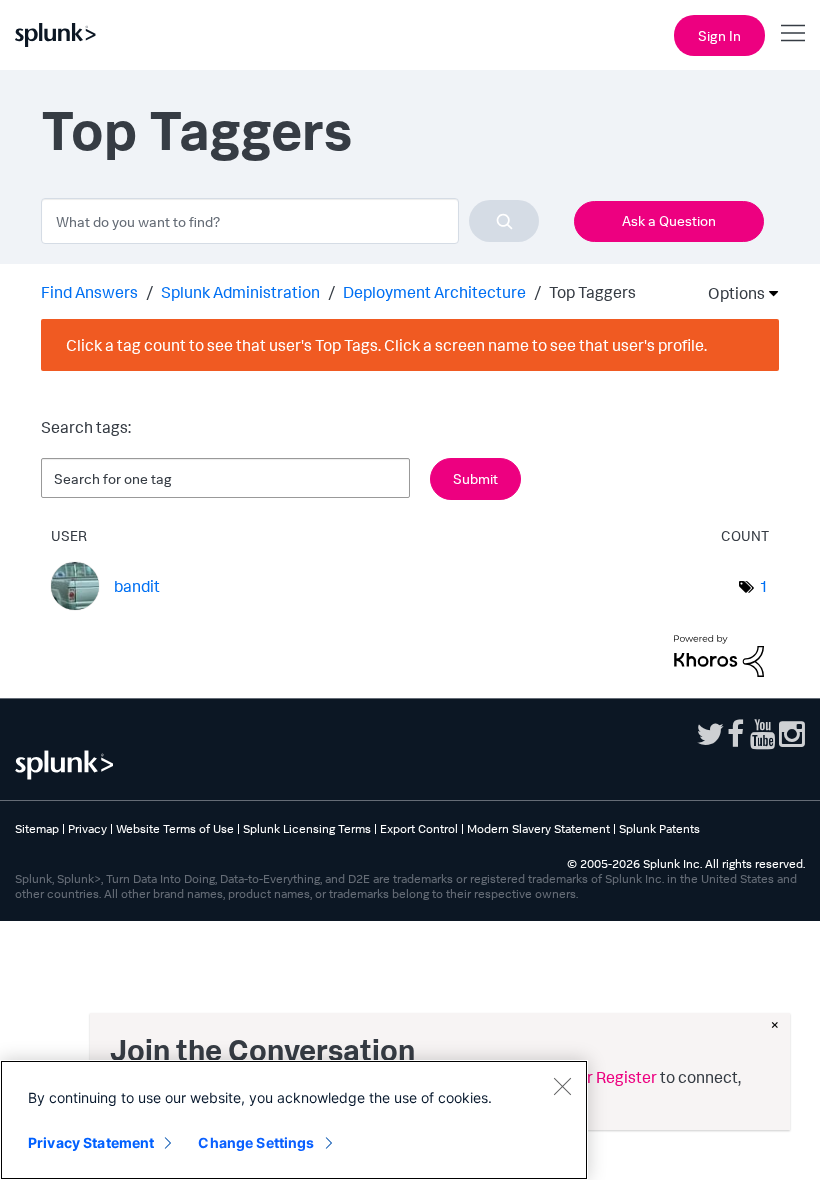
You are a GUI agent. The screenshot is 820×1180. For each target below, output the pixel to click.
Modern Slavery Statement (538, 828)
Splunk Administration (240, 292)
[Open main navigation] (793, 33)
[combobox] (290, 221)
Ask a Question (669, 220)
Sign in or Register (592, 1077)
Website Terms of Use (175, 828)
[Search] (504, 221)
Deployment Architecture (434, 292)
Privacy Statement (91, 1142)
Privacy (87, 828)
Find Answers (89, 292)
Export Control (419, 828)
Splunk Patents (659, 828)
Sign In (719, 35)
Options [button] (730, 293)
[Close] (562, 1086)
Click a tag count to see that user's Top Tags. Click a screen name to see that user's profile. (386, 345)
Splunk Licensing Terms (307, 828)
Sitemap (37, 828)
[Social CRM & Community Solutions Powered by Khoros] (719, 654)
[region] (294, 1120)
